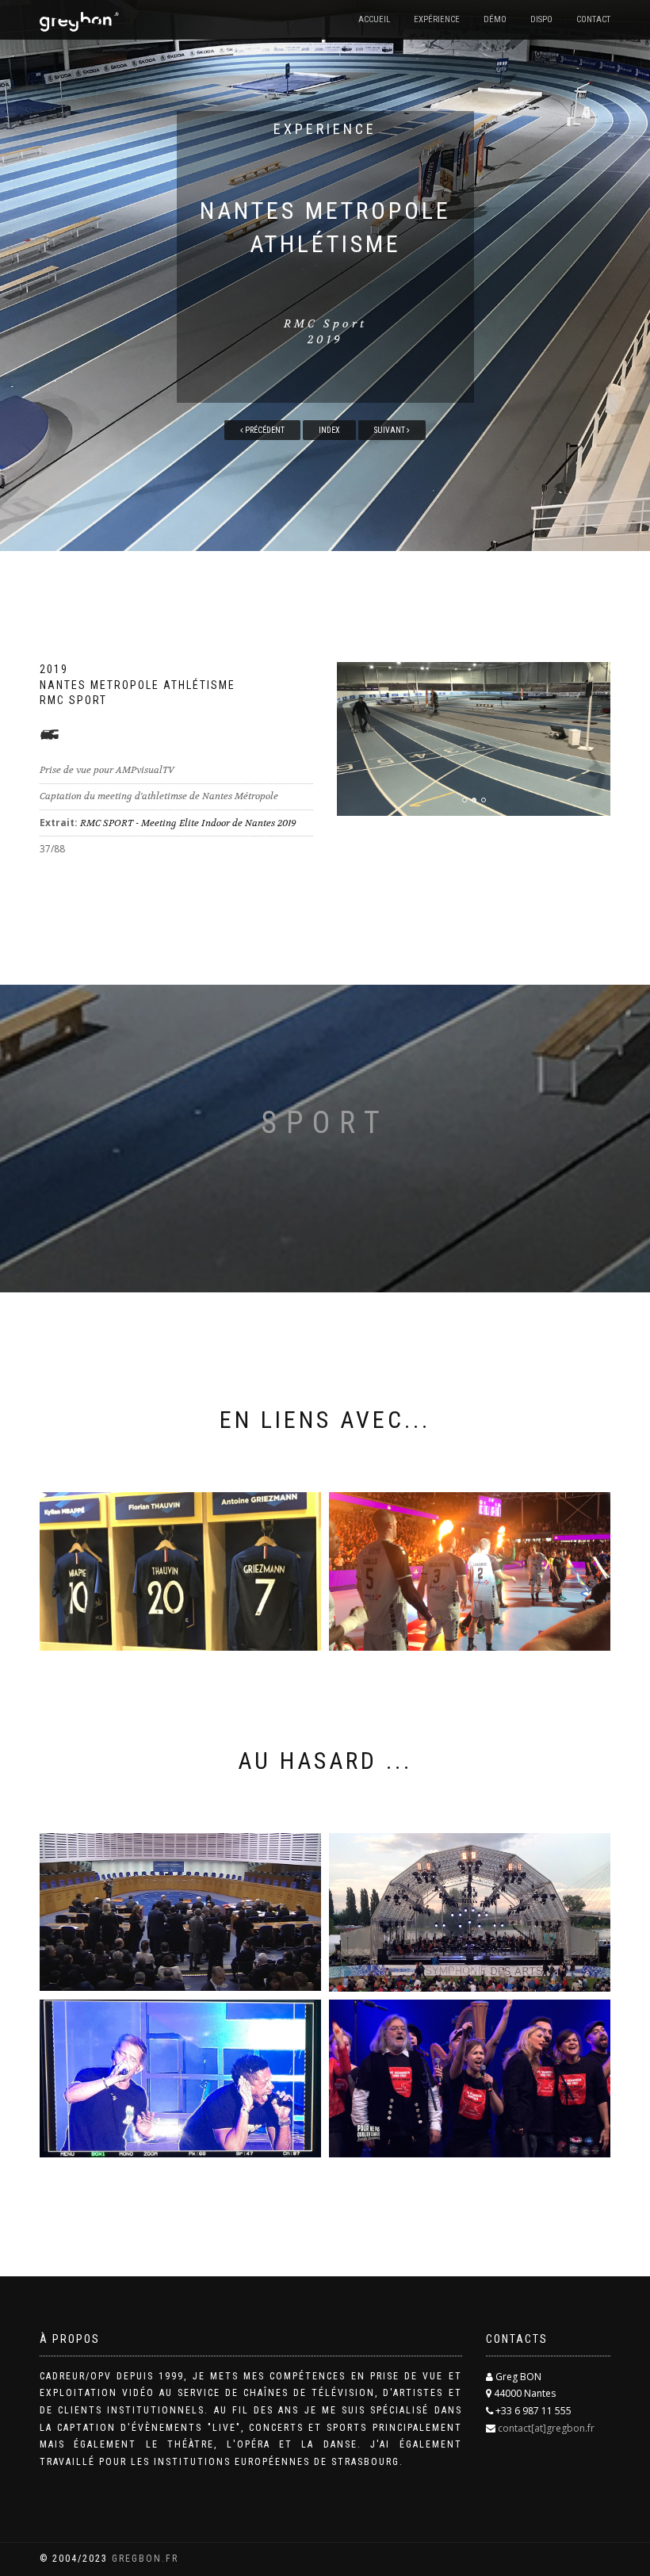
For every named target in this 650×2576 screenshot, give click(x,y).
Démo (495, 19)
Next (600, 698)
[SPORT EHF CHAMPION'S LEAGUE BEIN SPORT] (470, 1571)
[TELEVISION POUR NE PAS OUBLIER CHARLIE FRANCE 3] (470, 2079)
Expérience (437, 19)
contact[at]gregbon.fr (546, 2428)
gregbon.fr (145, 2559)
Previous (377, 698)
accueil (374, 19)
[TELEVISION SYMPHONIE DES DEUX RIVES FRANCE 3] (470, 1912)
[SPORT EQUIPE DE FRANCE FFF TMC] (180, 1571)
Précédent (264, 430)
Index (329, 430)
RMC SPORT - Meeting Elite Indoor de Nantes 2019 (188, 823)
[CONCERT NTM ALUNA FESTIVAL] (180, 2079)
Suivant (390, 430)
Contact (593, 19)
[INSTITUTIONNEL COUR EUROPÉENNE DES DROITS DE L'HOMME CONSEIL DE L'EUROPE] (180, 1912)
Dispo (541, 19)
